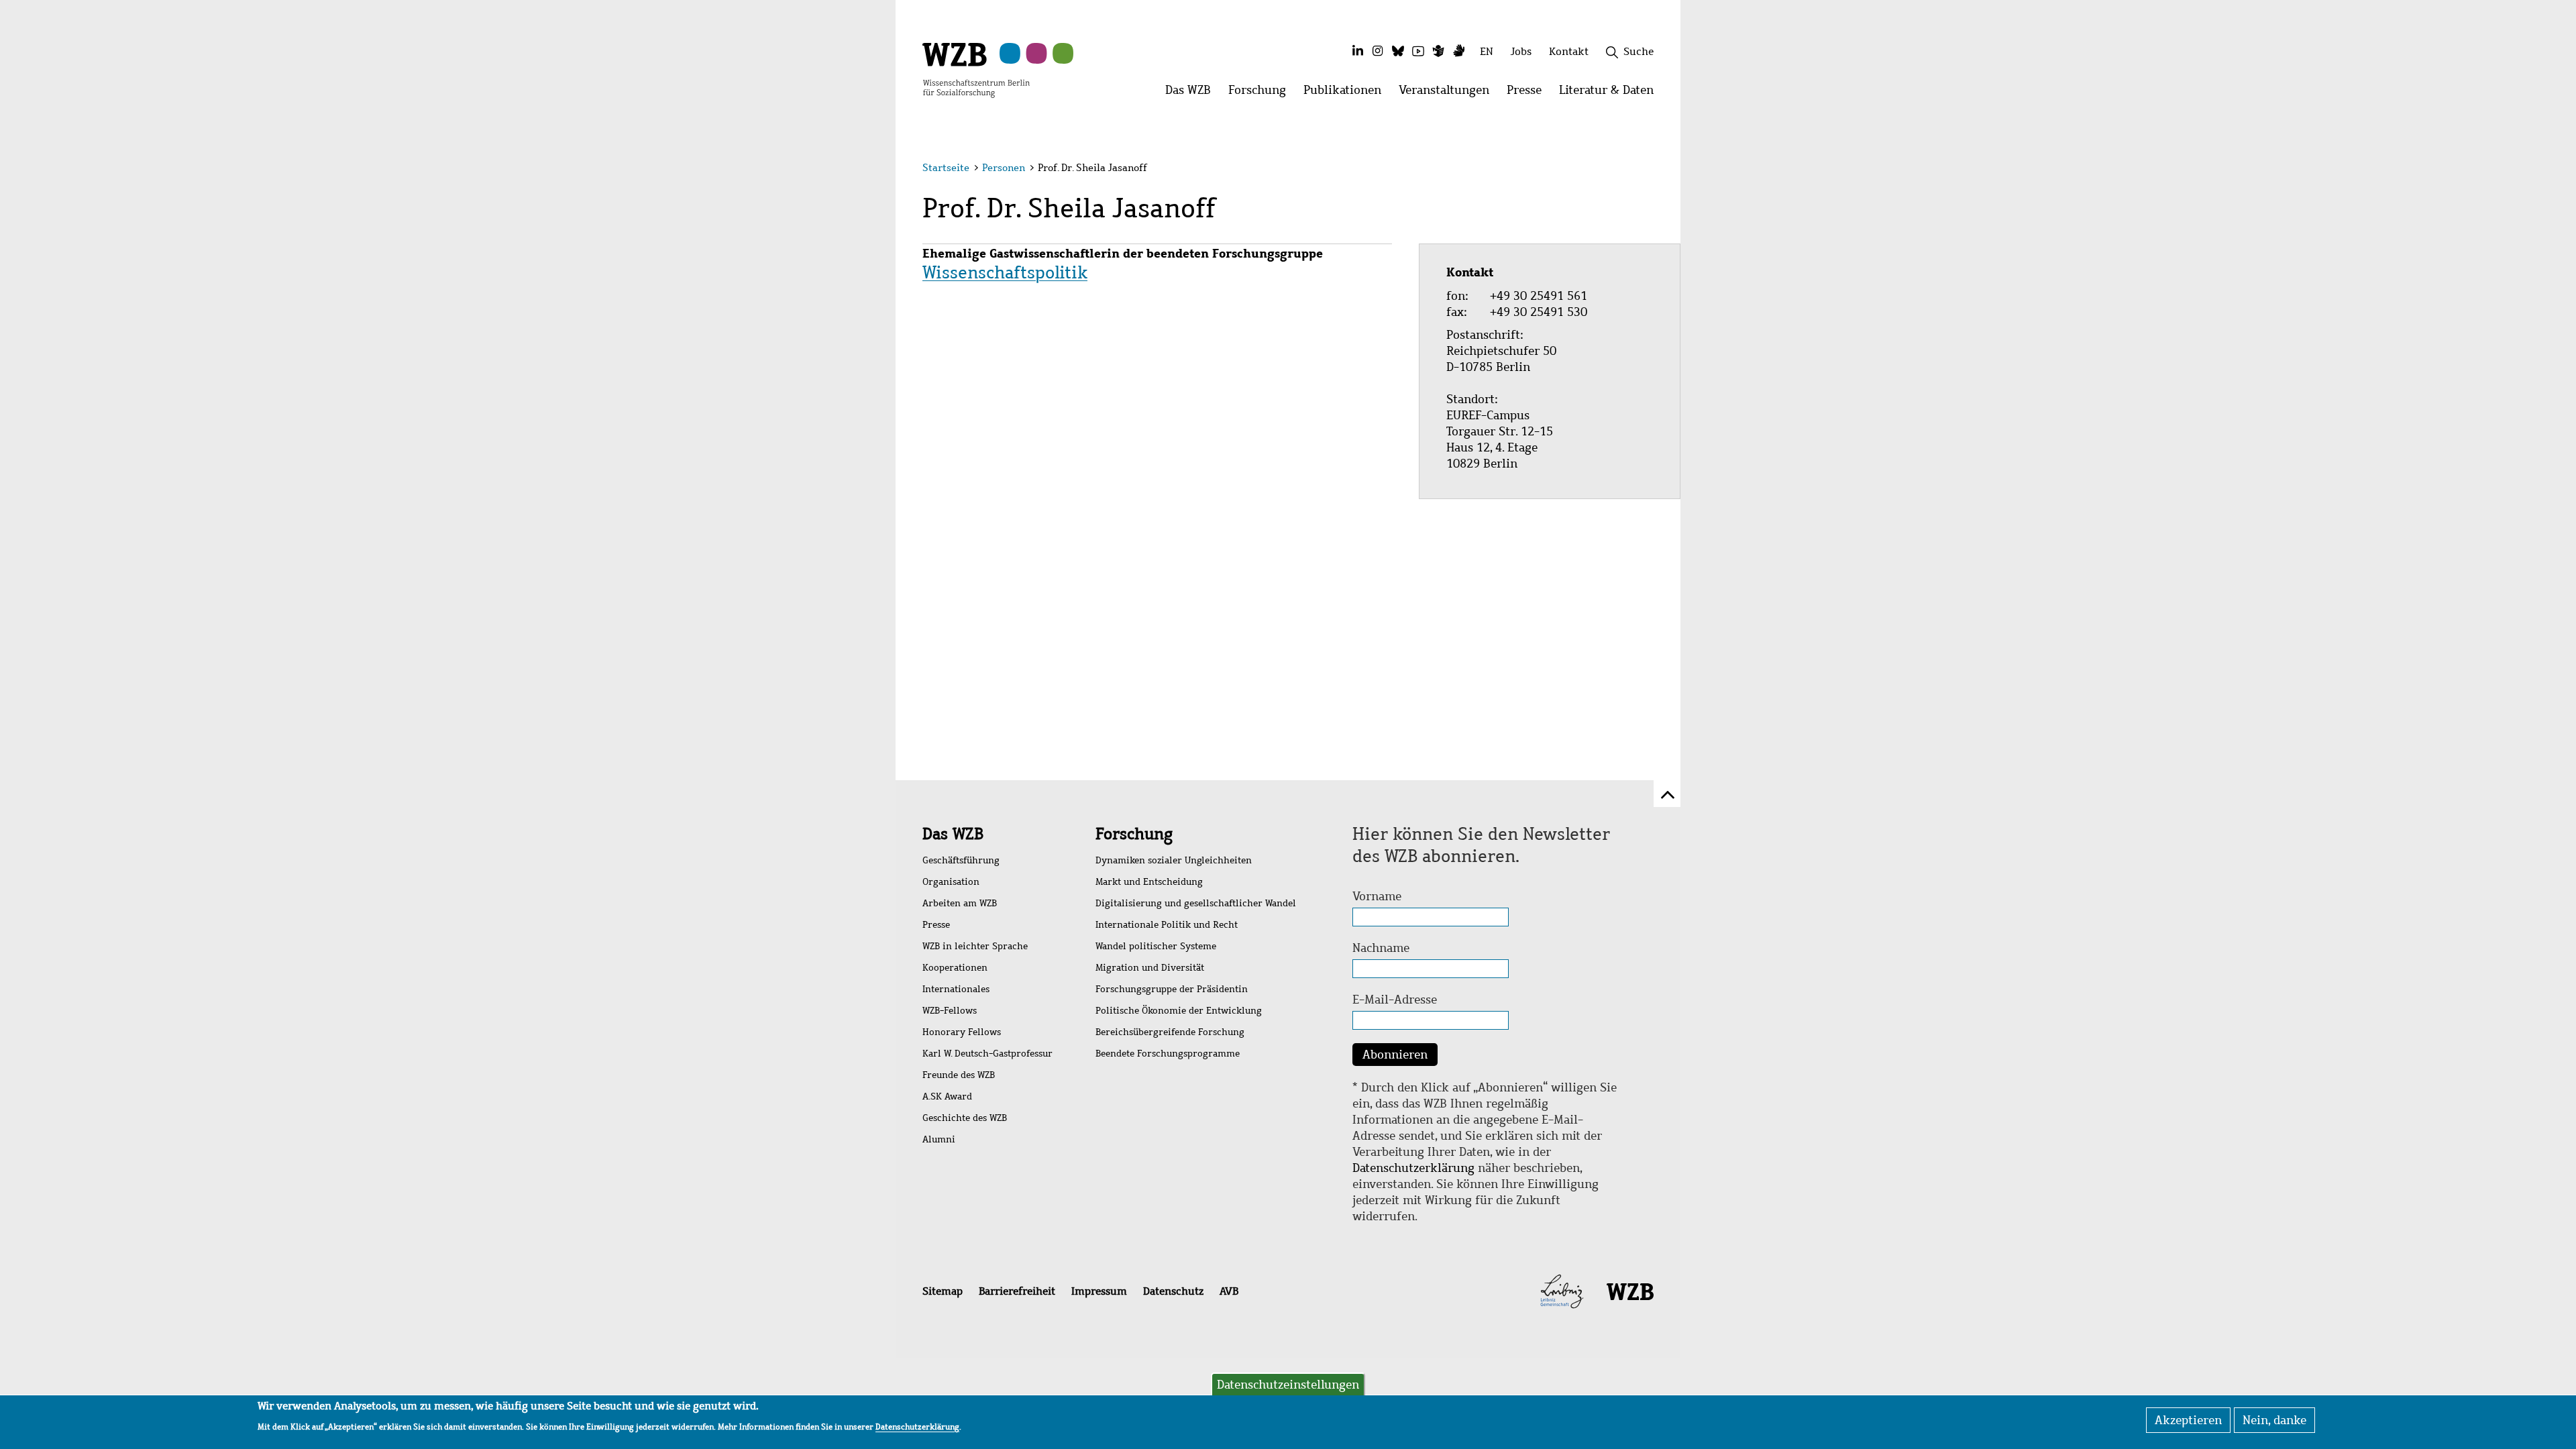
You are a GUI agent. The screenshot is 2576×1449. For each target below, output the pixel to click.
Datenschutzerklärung (1413, 1168)
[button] (1656, 169)
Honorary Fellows (962, 1032)
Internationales (956, 989)
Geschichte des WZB (965, 1118)
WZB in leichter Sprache (975, 946)
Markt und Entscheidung (1149, 882)
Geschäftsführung (961, 860)
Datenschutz (1173, 1291)
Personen (1004, 168)
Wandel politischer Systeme (1156, 946)
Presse (936, 925)
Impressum (1099, 1291)
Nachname (1381, 948)
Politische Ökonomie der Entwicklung (1179, 1011)
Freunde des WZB (959, 1075)
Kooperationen (955, 968)
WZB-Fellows (950, 1011)
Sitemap (943, 1291)
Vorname (1377, 896)
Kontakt (1569, 51)
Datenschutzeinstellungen (1288, 1385)
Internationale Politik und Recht (1167, 925)
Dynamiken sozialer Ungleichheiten (1174, 860)
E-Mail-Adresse (1395, 1000)
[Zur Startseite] (976, 69)
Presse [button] (1528, 94)
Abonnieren (1395, 1055)
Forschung (1134, 834)
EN (1487, 51)
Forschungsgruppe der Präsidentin (1172, 989)
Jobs (1521, 51)
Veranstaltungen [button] (1448, 94)
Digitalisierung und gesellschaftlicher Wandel (1196, 903)
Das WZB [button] (1192, 94)
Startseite (946, 168)
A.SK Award (947, 1096)
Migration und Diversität (1150, 968)
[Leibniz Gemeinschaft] (1562, 1291)
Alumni (939, 1139)
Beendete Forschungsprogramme (1168, 1054)
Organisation (951, 882)
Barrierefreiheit (1017, 1291)
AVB (1229, 1291)
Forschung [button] (1262, 94)
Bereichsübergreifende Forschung (1170, 1032)
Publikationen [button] (1347, 94)
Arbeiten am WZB (960, 903)
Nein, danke (2274, 1420)
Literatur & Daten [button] (1611, 94)
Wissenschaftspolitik (1005, 272)
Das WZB (953, 834)
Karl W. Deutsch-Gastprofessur (987, 1054)
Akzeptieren (2188, 1420)
